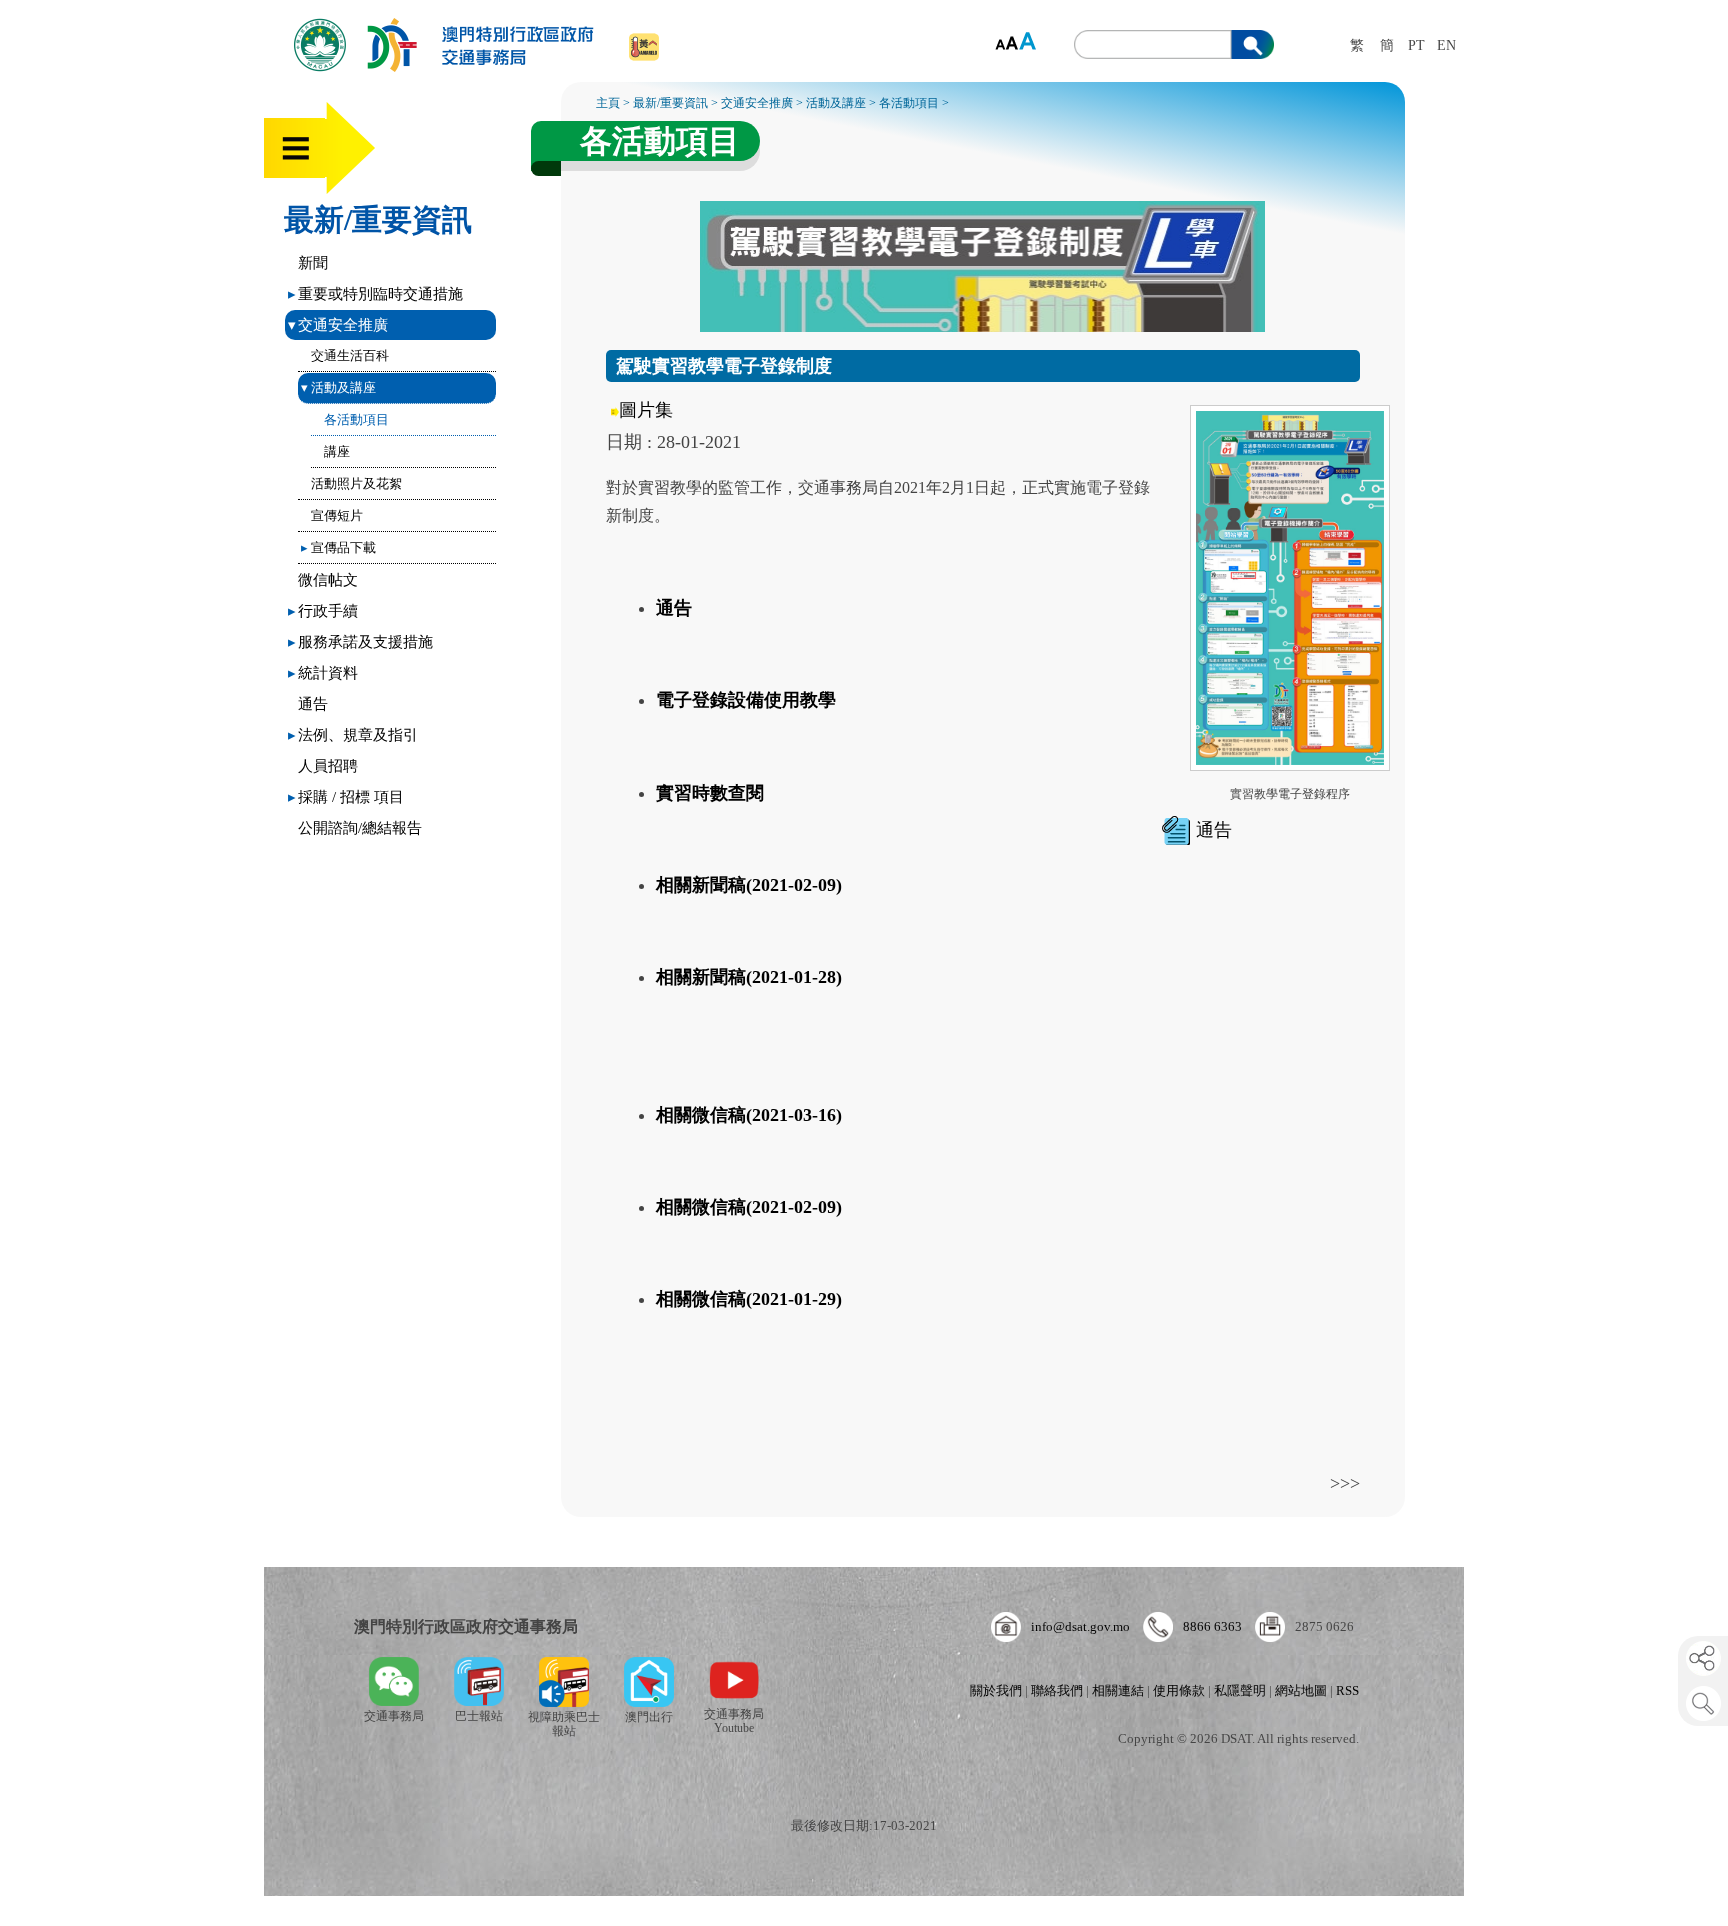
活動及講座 (338, 387)
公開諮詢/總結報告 (360, 828)
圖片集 (646, 410)
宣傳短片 (337, 515)
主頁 (608, 103)
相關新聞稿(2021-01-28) (749, 977)
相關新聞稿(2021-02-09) (749, 885)
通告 (313, 704)
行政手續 (323, 611)
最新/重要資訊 (378, 219)
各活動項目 (356, 419)
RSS (1347, 1690)
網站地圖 (1301, 1690)
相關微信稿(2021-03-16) (749, 1115)
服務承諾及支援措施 (360, 642)
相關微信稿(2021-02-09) (749, 1207)
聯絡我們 (1057, 1690)
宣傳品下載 (338, 547)
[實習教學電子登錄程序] (1290, 770)
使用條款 (1179, 1690)
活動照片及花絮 (356, 483)
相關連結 (1118, 1690)
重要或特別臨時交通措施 (375, 294)
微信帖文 (328, 580)
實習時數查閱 (710, 793)
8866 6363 (1212, 1626)
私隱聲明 (1240, 1690)
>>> (1345, 1483)
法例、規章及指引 (353, 735)
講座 (337, 451)
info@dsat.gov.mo (1080, 1626)
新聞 (313, 263)
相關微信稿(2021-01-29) (749, 1299)
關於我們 (996, 1690)
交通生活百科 (350, 355)
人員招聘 (328, 766)
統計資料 (323, 673)
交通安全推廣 (338, 325)
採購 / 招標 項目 (346, 797)
